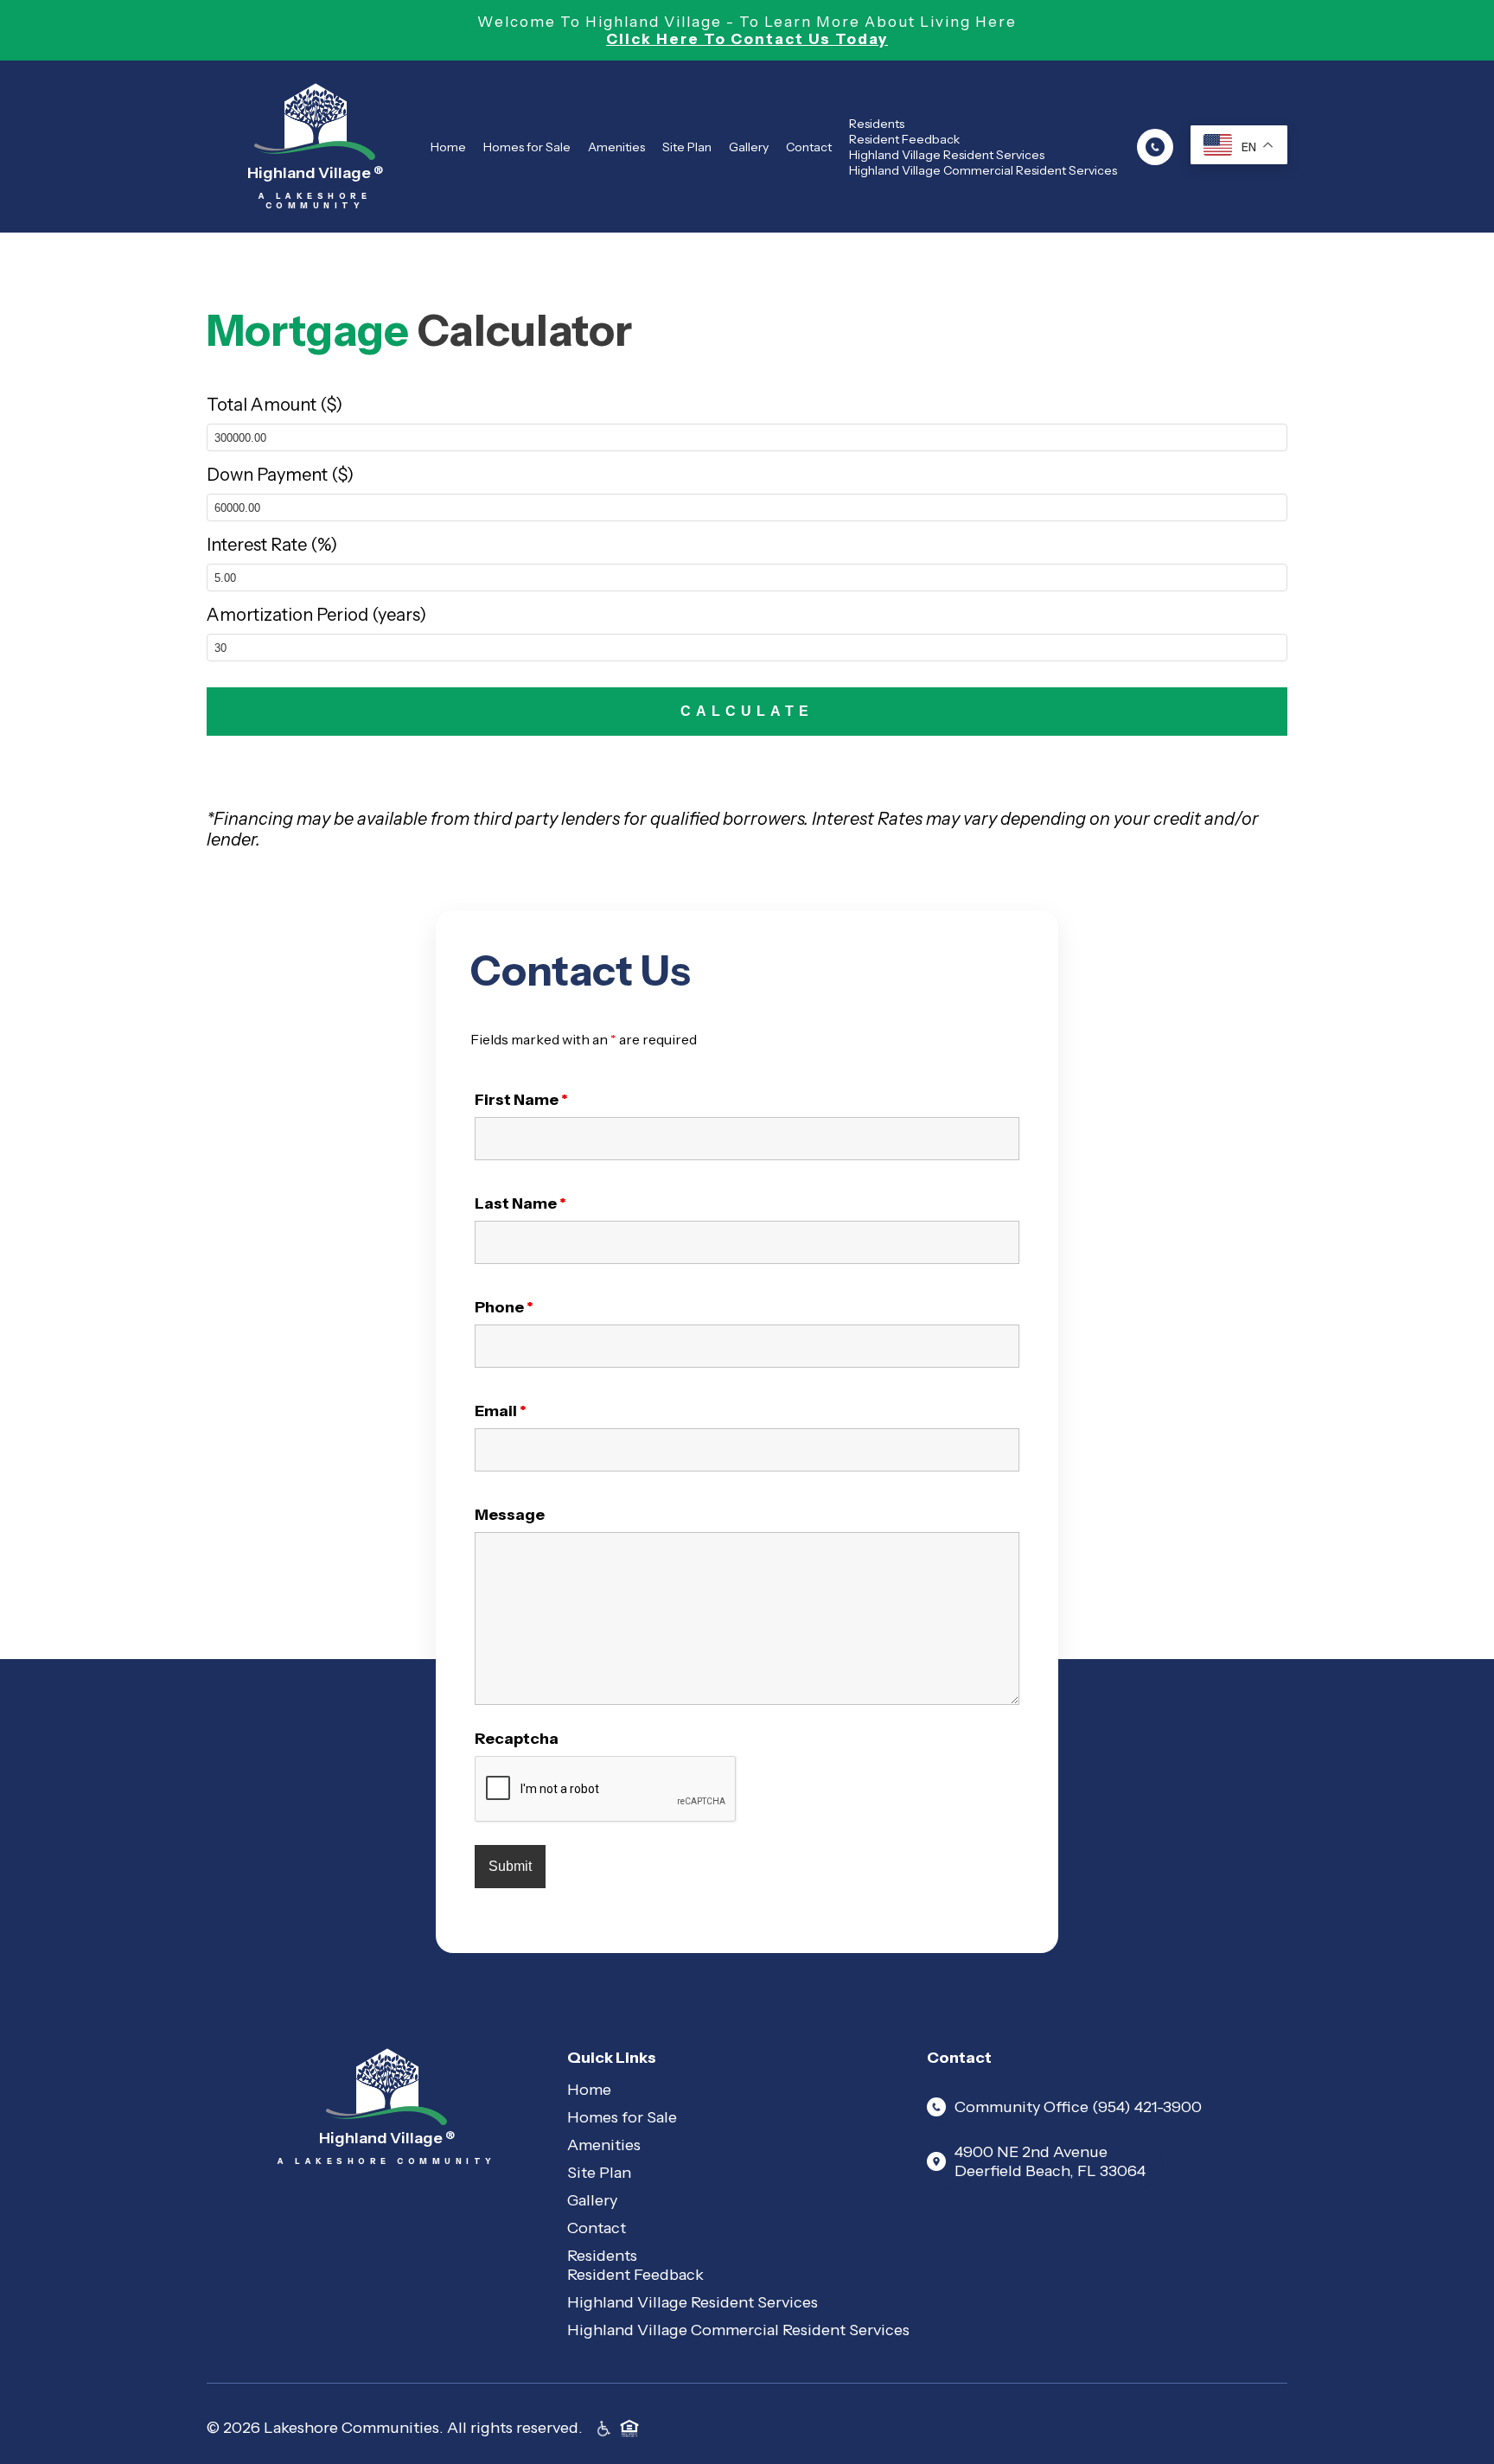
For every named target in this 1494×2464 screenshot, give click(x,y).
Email (501, 1411)
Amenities (616, 147)
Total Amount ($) (275, 405)
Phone (504, 1307)
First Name (521, 1100)
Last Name (520, 1203)
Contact (809, 147)
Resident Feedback (904, 139)
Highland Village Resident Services (947, 155)
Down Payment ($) (280, 475)
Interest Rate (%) (272, 545)
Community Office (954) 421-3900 (1078, 2107)
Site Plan (687, 147)
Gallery (749, 147)
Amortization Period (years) (316, 615)
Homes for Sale (527, 147)
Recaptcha (517, 1739)
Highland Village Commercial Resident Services (983, 170)
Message (510, 1515)
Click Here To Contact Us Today (747, 39)
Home (448, 147)
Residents (877, 124)
